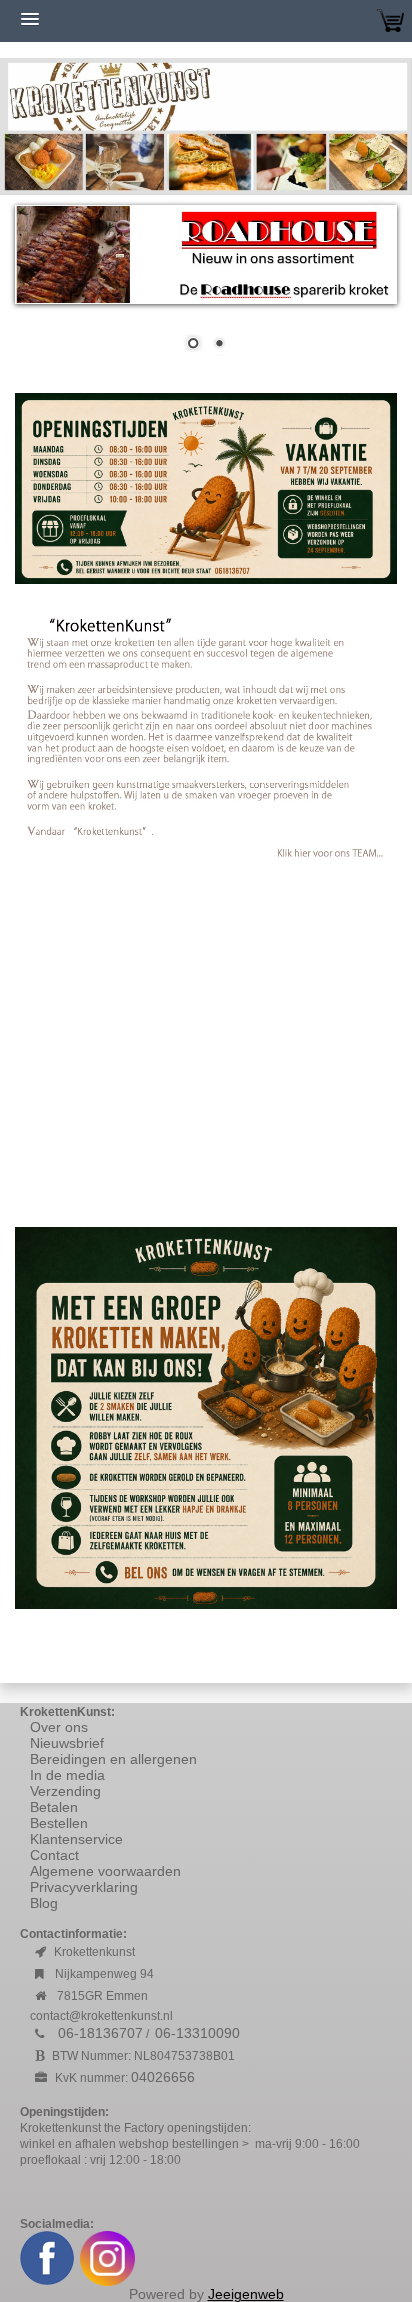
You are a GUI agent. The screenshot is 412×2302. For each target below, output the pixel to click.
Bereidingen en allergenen (113, 1759)
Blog (44, 1903)
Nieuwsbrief (67, 1743)
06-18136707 (100, 2033)
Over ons (59, 1727)
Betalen (54, 1807)
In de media (67, 1775)
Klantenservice (76, 1839)
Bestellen (59, 1823)
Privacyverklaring (84, 1887)
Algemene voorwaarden (107, 1871)
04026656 (163, 2077)
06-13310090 (197, 2033)
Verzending (65, 1791)
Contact (54, 1855)
